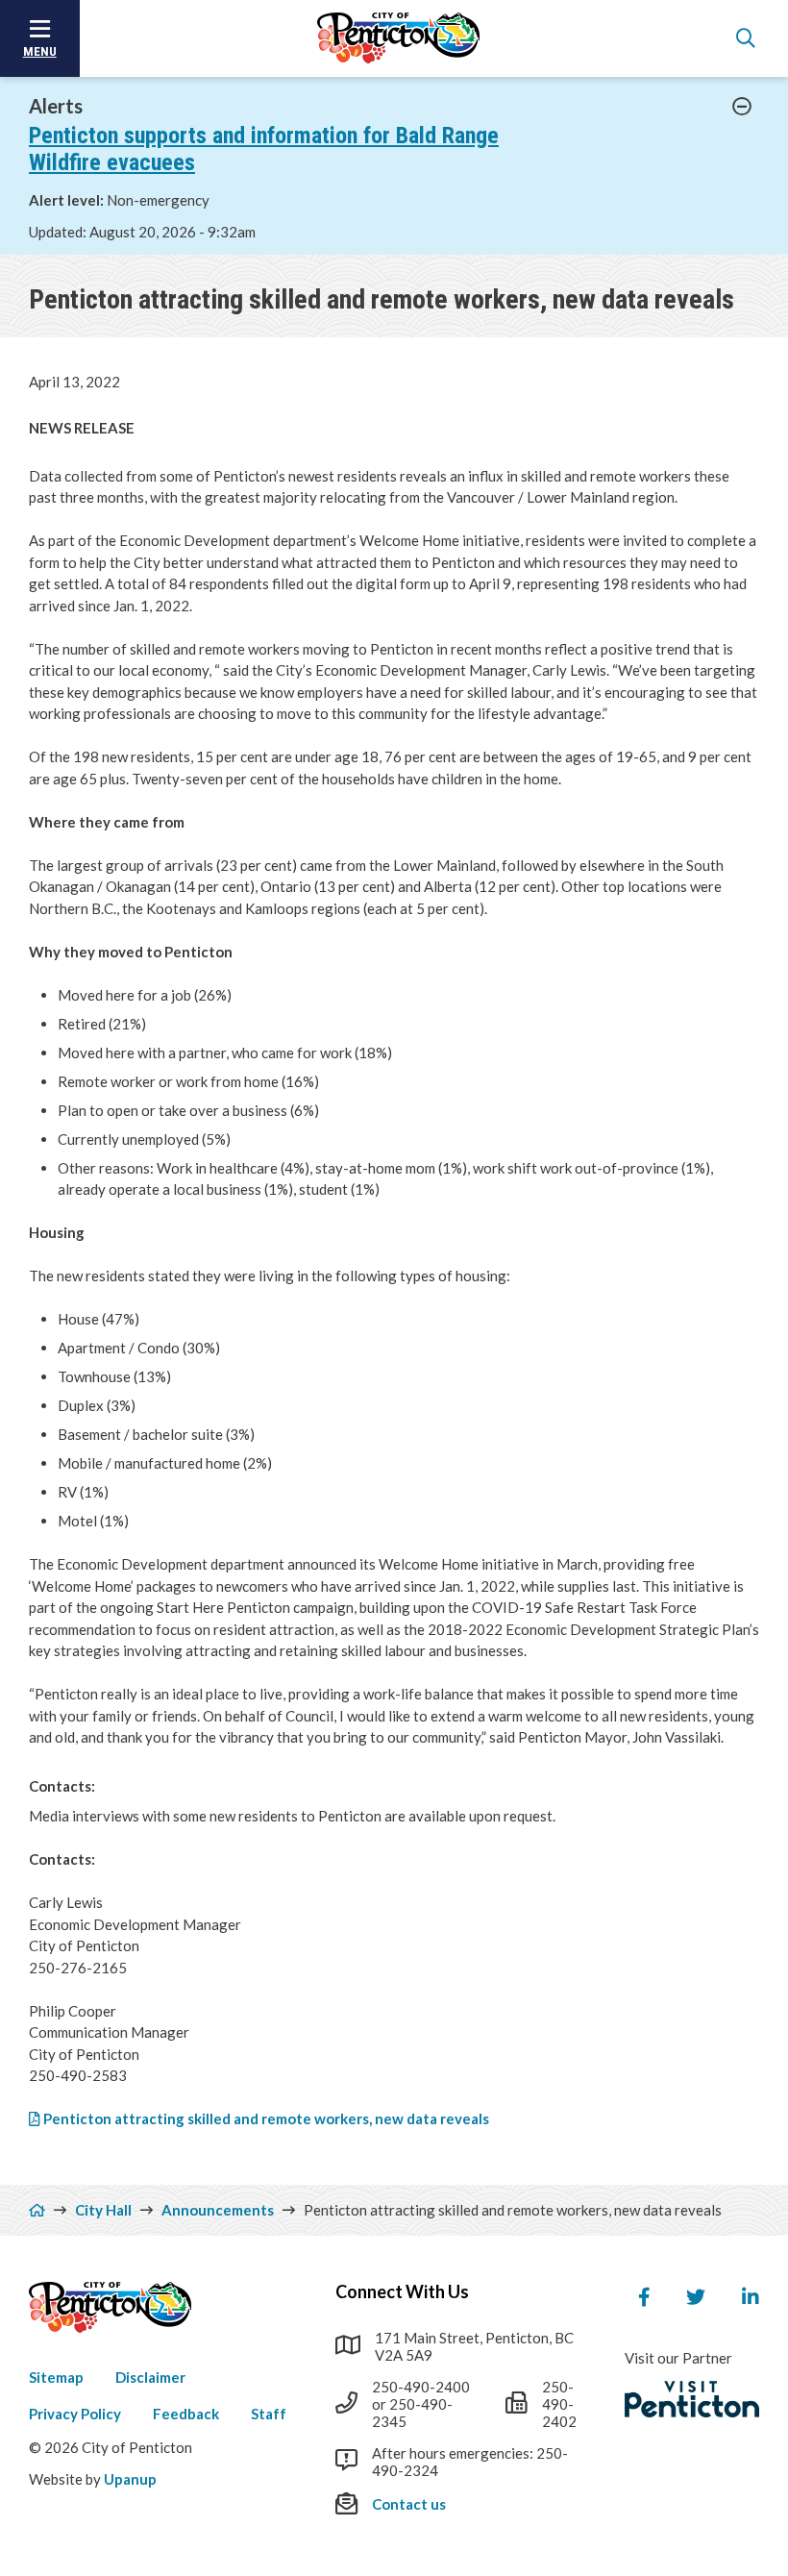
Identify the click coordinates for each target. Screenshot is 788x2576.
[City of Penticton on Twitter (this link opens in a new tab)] (696, 2297)
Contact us (409, 2504)
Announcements (218, 2210)
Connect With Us (402, 2291)
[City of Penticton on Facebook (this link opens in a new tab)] (644, 2297)
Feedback (186, 2414)
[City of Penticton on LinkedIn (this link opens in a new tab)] (751, 2297)
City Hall (103, 2210)
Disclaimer (150, 2377)
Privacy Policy (75, 2414)
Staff (269, 2414)
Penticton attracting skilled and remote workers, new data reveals (266, 2118)
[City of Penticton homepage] (399, 38)
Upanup (130, 2479)
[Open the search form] (746, 38)
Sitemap (56, 2377)
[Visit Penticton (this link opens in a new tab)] (692, 2399)
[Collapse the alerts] (742, 107)
